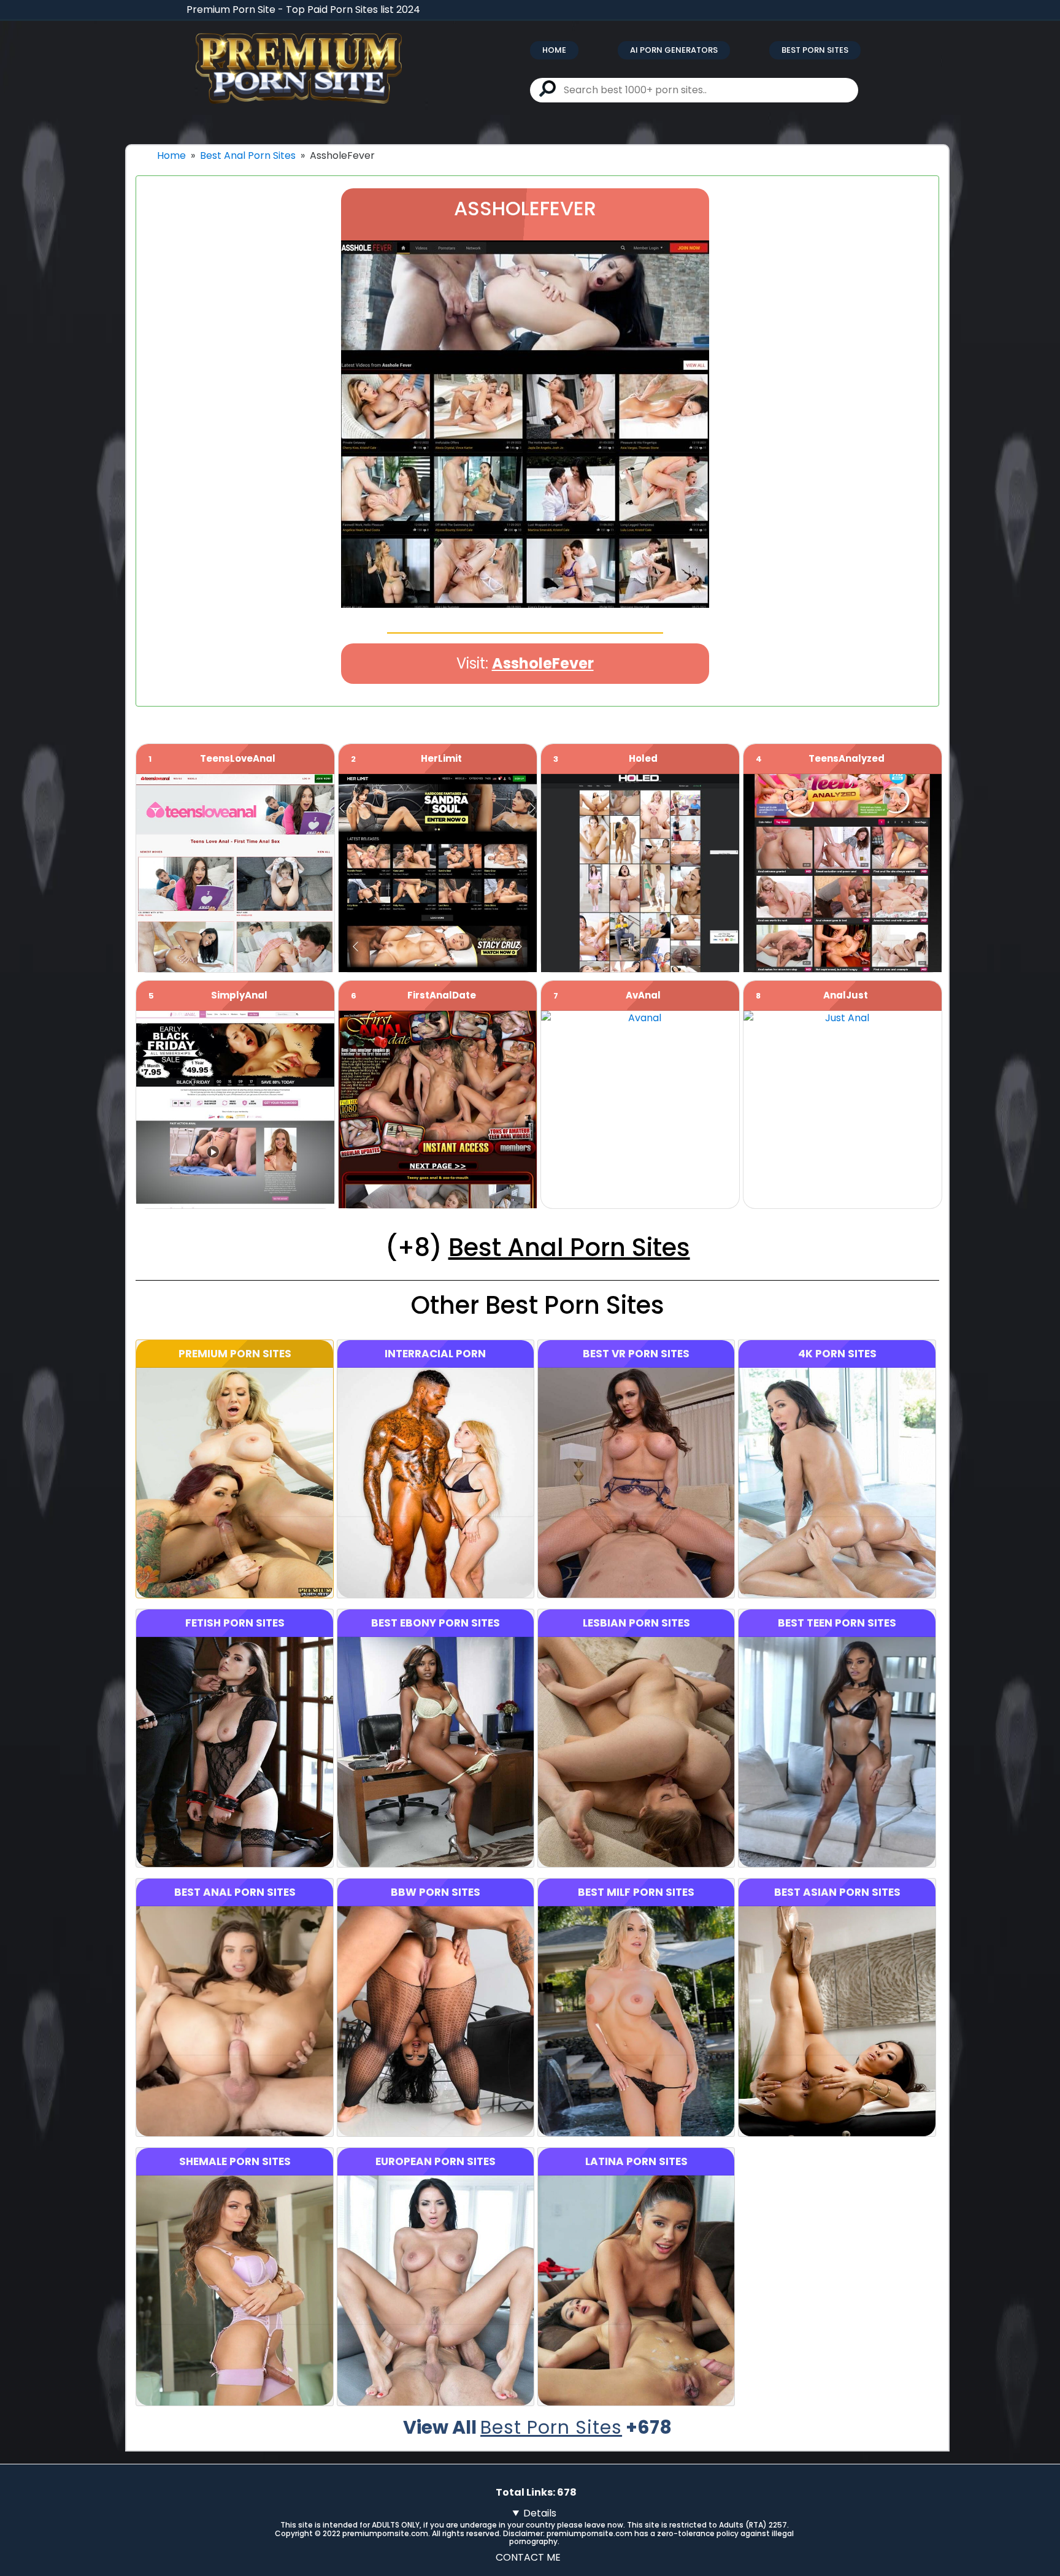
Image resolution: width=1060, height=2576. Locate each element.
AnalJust (846, 995)
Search (547, 89)
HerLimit (441, 758)
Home (554, 50)
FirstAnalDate (442, 995)
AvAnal (643, 995)
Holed (643, 758)
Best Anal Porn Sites (248, 155)
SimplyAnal (239, 995)
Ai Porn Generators (674, 50)
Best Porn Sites (815, 50)
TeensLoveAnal (238, 758)
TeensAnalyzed (847, 758)
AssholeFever (543, 663)
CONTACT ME (528, 2557)
